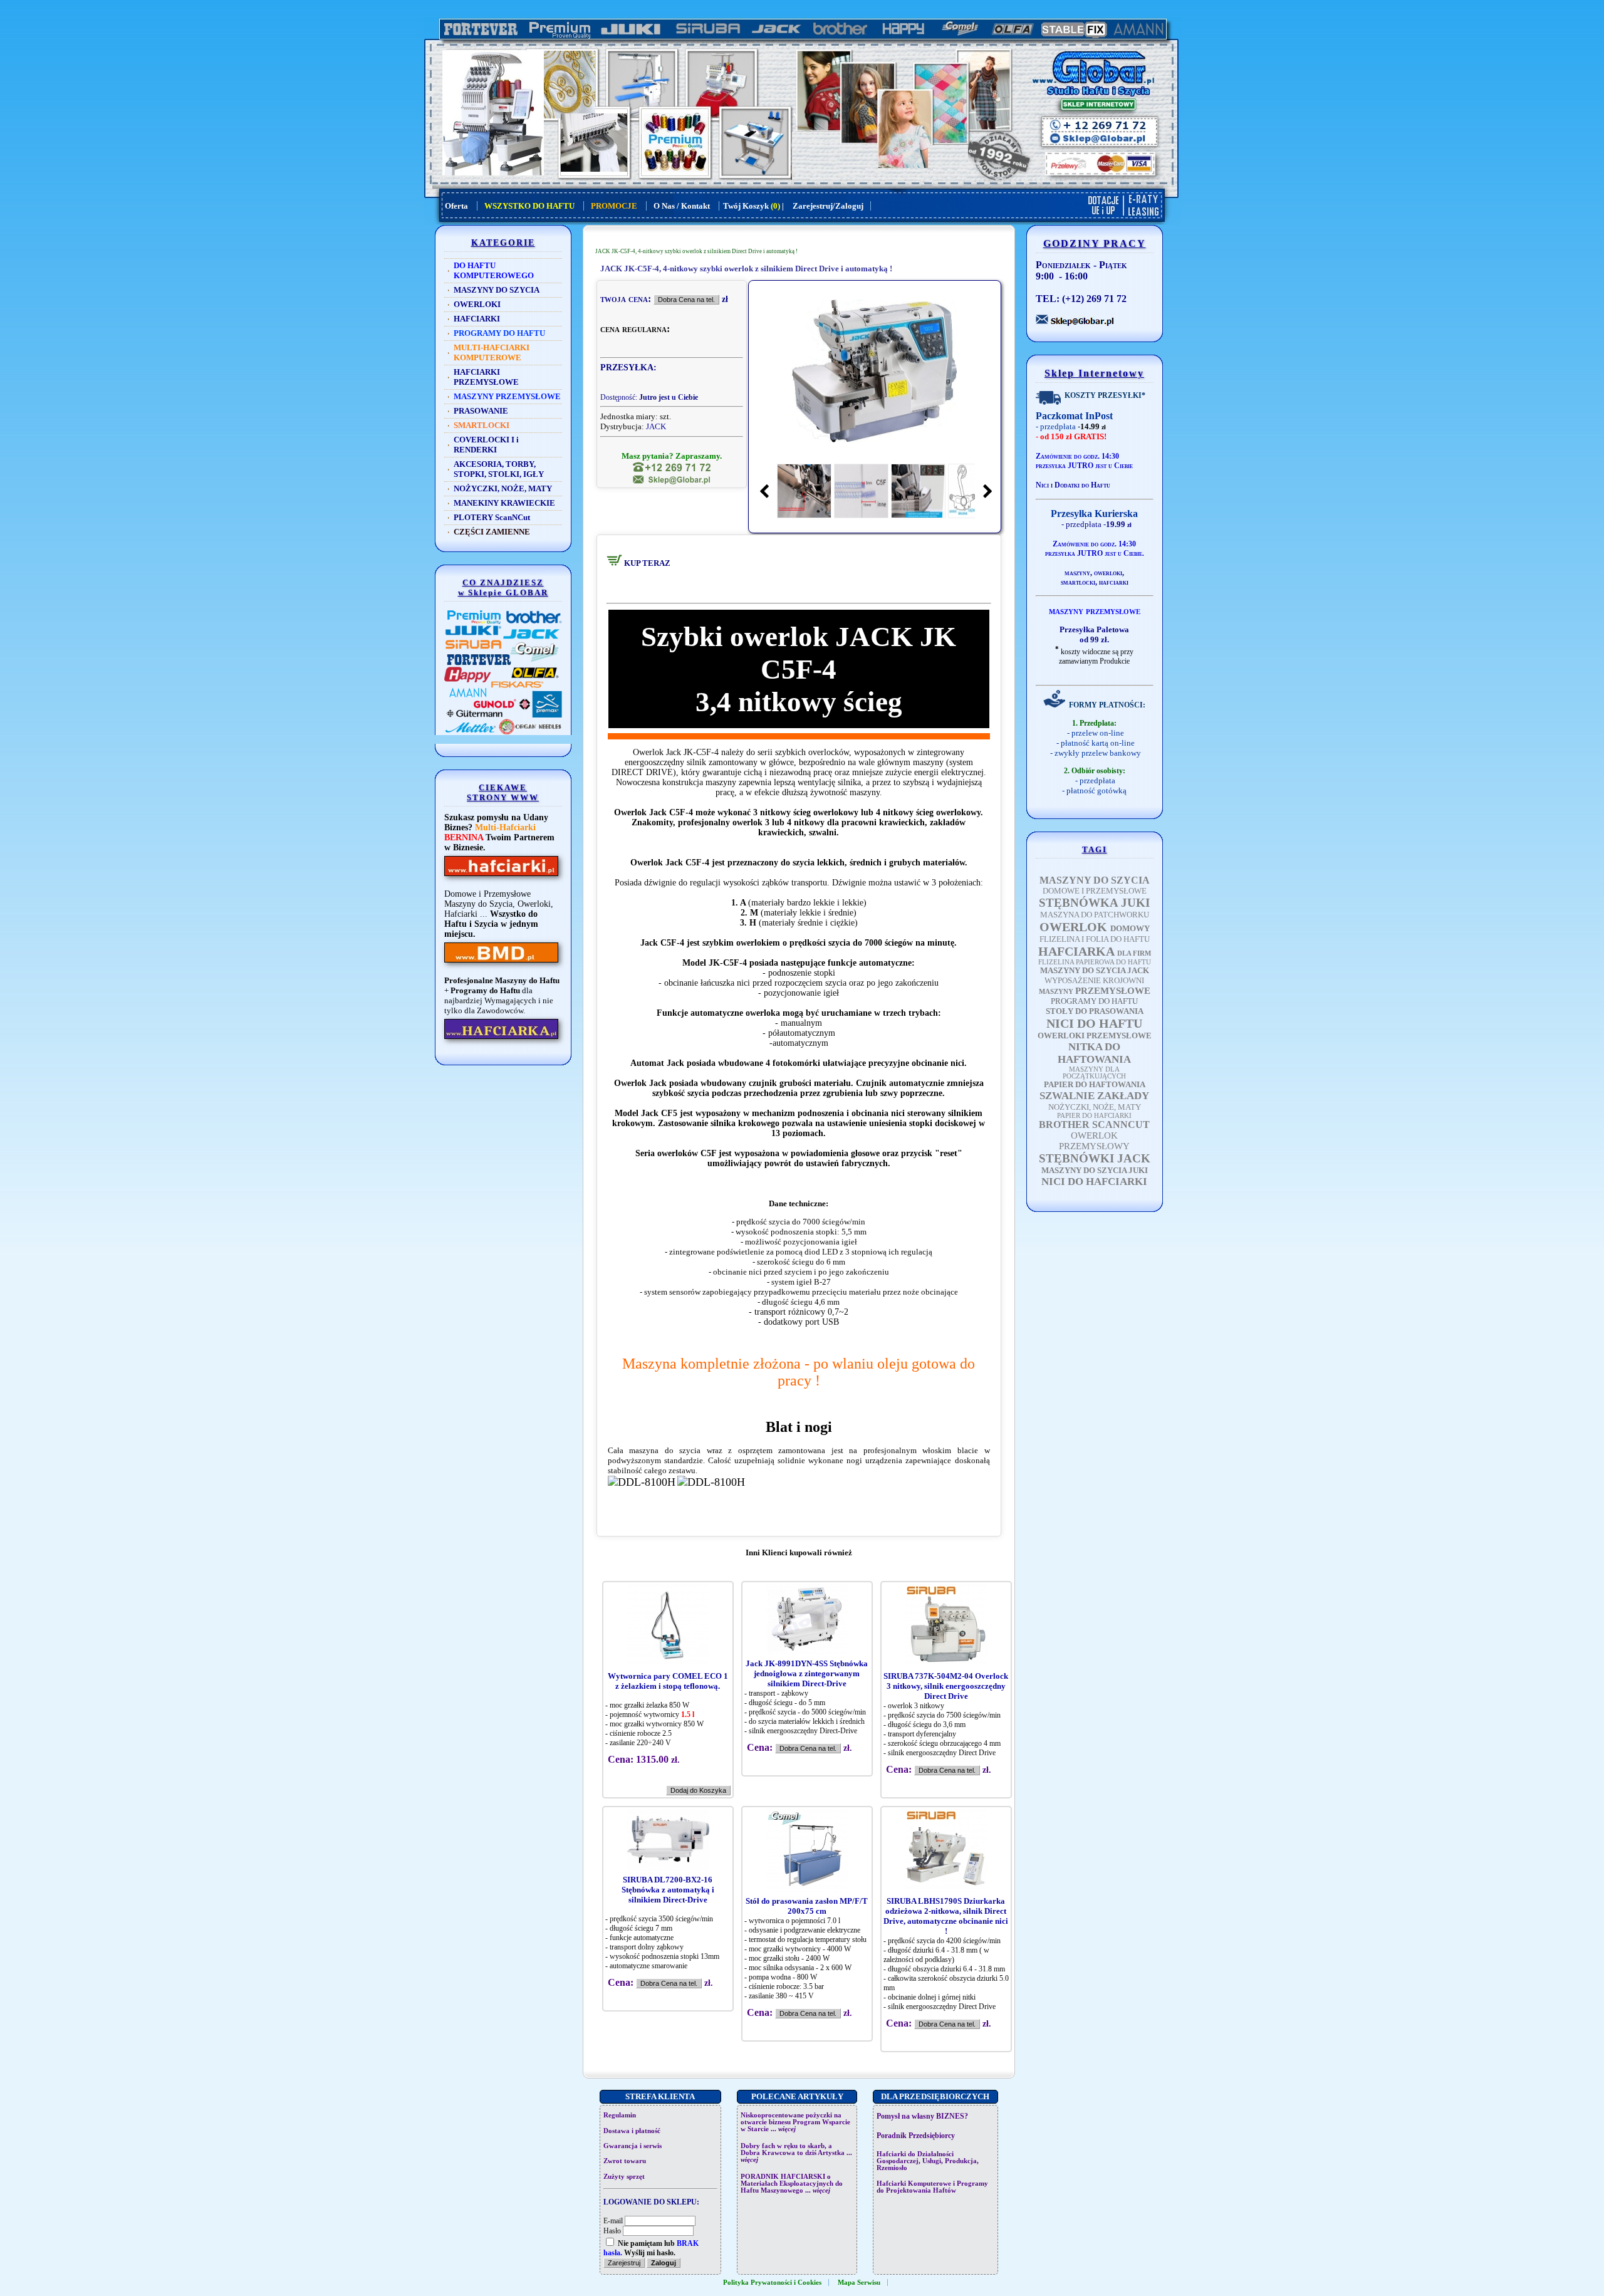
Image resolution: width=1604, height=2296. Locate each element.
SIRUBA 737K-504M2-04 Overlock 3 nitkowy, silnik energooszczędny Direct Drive (946, 1686)
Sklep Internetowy (1094, 373)
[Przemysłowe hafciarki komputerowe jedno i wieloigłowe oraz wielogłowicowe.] (501, 1039)
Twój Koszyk (746, 206)
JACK (656, 426)
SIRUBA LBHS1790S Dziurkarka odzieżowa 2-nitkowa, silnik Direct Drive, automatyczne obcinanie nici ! (946, 1916)
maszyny (1077, 573)
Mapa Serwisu (859, 2283)
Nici (1042, 485)
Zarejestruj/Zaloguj (828, 206)
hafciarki (1114, 582)
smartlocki (1078, 582)
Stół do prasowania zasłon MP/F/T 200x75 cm (807, 1906)
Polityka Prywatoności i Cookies (772, 2283)
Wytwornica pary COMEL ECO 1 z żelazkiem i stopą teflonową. (668, 1681)
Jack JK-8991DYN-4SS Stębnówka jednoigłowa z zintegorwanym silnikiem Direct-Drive (807, 1673)
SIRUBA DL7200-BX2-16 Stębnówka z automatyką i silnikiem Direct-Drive (668, 1890)
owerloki (1108, 573)
